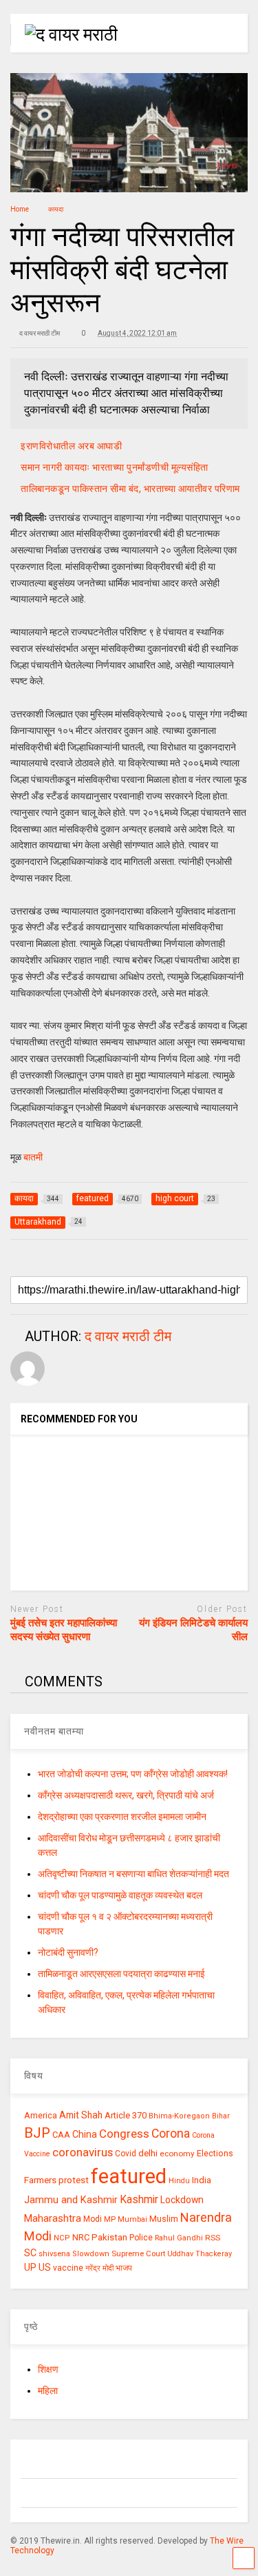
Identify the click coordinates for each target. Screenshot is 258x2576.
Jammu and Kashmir (71, 2200)
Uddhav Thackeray (200, 2254)
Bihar (221, 2116)
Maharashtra (53, 2218)
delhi (148, 2153)
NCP (62, 2238)
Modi (93, 2219)
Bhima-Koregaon (179, 2116)
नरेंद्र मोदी (99, 2268)
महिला (48, 2391)
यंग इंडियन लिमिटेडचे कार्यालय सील (193, 1630)
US (45, 2267)
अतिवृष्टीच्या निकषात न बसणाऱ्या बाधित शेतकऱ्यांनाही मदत (133, 1874)
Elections (215, 2154)
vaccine (68, 2268)
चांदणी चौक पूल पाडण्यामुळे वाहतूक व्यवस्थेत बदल (120, 1895)
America (41, 2115)
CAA (61, 2135)
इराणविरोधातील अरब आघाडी (71, 446)
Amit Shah (81, 2115)
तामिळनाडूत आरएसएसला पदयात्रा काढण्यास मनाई (121, 1974)
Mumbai (132, 2219)
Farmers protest (56, 2180)
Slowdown (91, 2254)
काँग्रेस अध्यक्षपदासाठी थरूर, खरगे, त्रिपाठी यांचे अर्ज (126, 1795)
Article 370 (126, 2115)
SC (30, 2253)
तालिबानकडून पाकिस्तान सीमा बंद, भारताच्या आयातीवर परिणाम (130, 489)
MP (110, 2219)
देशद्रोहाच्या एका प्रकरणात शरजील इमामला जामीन (122, 1817)
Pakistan (109, 2237)
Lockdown (182, 2200)
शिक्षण (48, 2369)
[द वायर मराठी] (64, 34)
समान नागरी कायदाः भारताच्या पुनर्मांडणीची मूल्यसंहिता (115, 467)
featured (129, 2176)
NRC (81, 2237)
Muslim (164, 2219)
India (202, 2180)
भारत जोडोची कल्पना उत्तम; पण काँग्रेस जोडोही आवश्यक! (133, 1774)
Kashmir (139, 2199)
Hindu (179, 2181)
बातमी (33, 1157)
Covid (126, 2154)
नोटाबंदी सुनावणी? (68, 1952)
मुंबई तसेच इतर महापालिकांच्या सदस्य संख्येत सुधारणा (64, 1630)
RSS (213, 2238)
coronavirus (83, 2152)
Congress (124, 2134)
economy (177, 2154)
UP (30, 2267)
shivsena (54, 2254)
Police (141, 2238)
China (85, 2134)
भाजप (124, 2268)
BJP (37, 2133)
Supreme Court (138, 2253)
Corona (171, 2134)
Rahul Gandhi (179, 2238)
